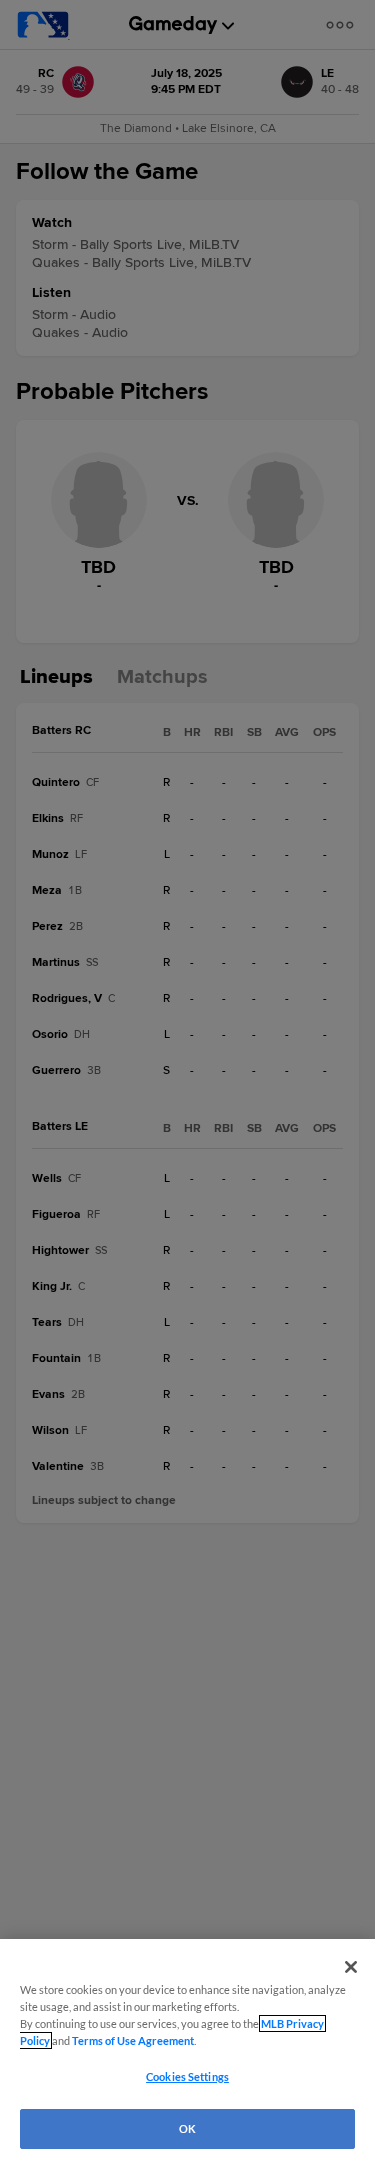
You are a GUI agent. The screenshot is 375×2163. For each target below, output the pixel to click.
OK (187, 2128)
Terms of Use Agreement (133, 2040)
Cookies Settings (187, 2076)
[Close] (351, 1967)
